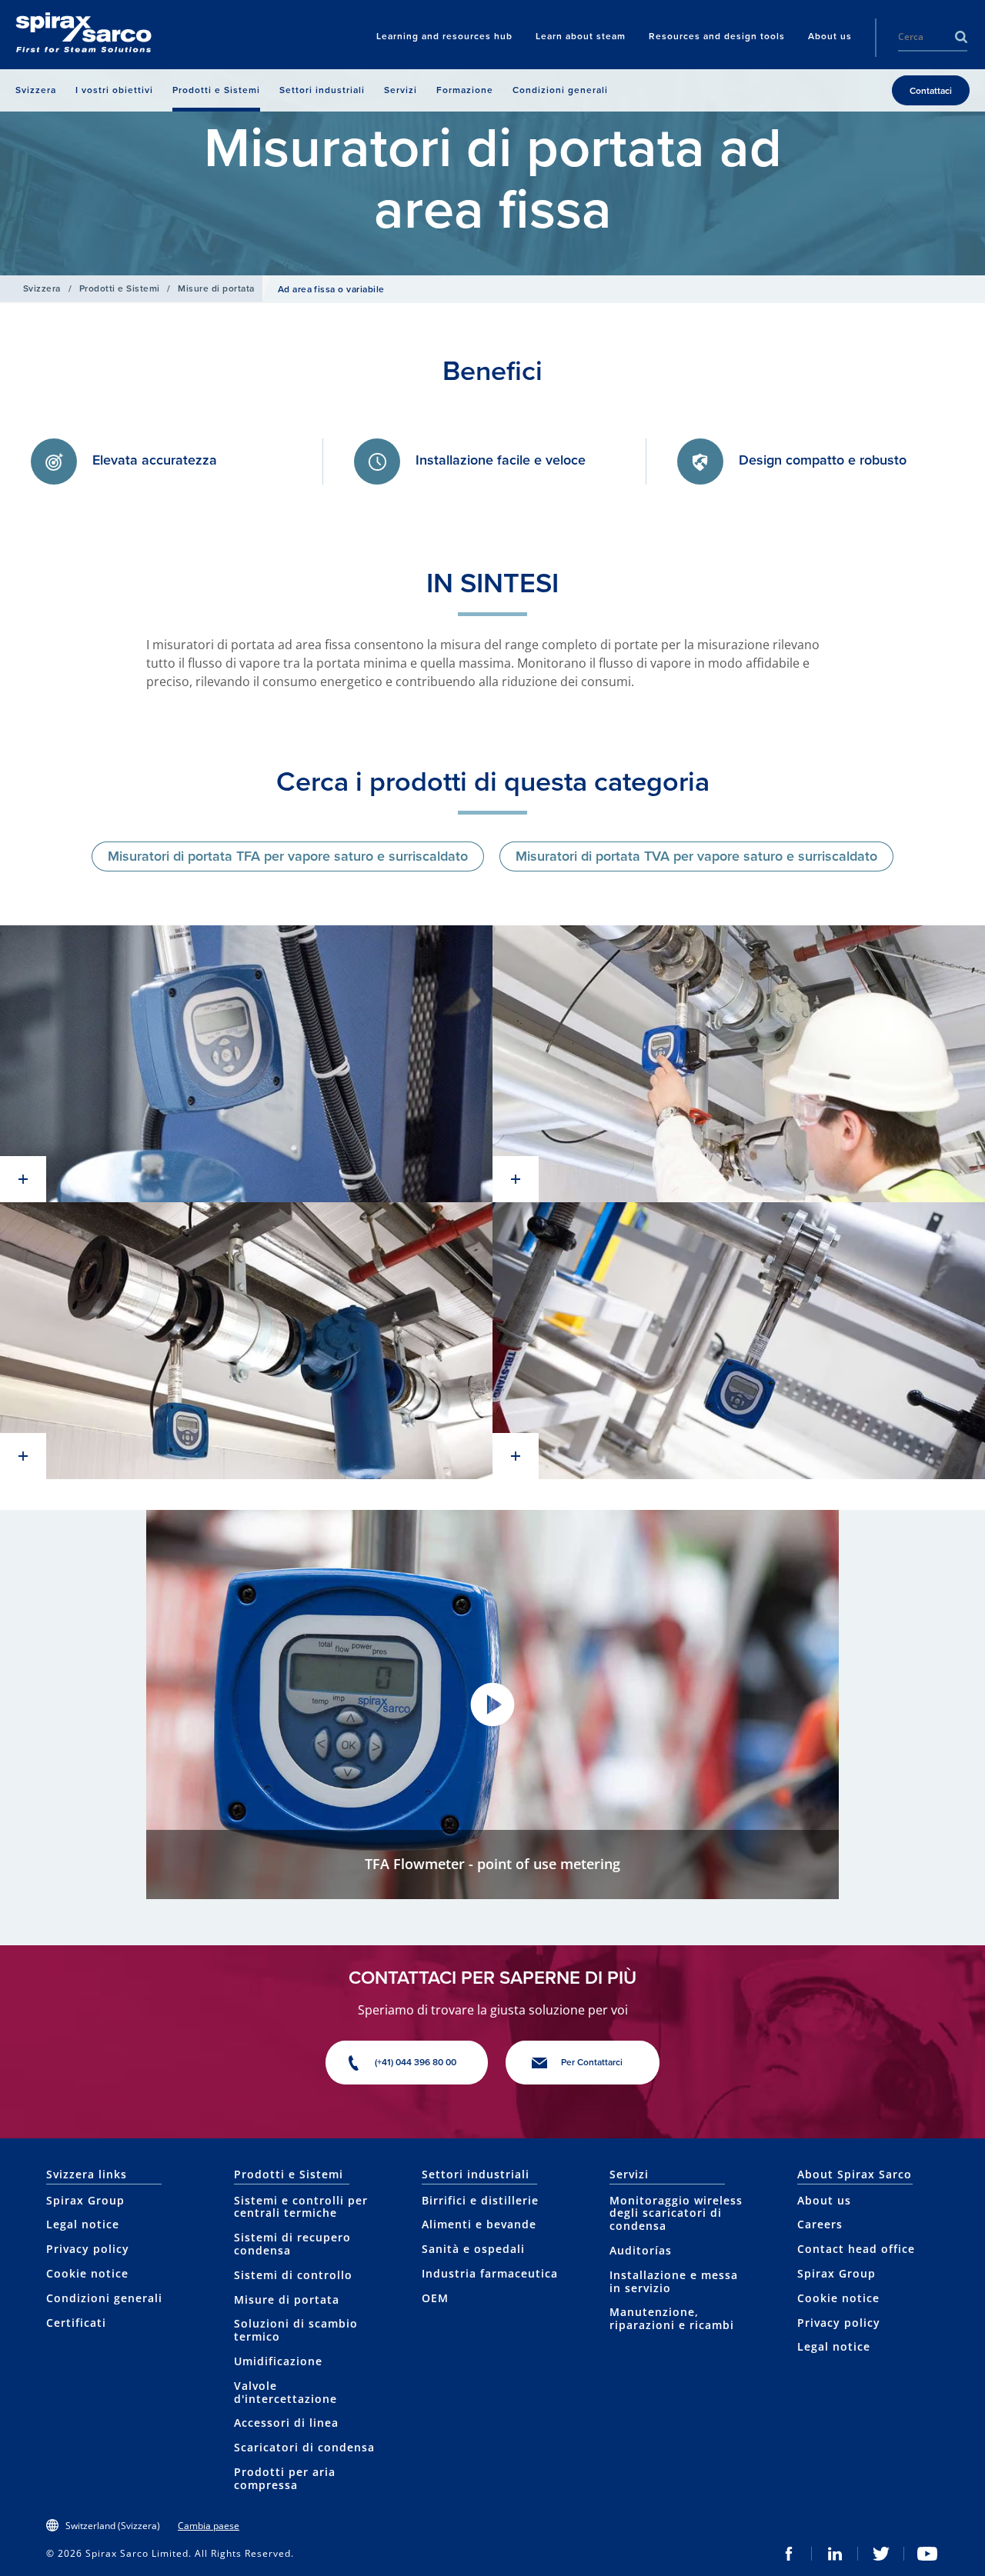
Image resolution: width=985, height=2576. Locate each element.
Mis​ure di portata (216, 288)
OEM (435, 2298)
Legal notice (83, 2224)
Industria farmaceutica (490, 2273)
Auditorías (641, 2250)
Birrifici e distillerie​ (480, 2200)
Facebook (789, 2554)
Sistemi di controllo (293, 2275)
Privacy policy (88, 2249)
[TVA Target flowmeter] (246, 1064)
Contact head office (856, 2249)
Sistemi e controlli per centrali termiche (301, 2207)
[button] (492, 1705)
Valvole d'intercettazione (285, 2392)
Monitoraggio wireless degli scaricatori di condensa (676, 2213)
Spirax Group (85, 2200)
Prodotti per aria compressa (285, 2478)
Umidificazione (278, 2361)
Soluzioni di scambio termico (296, 2330)
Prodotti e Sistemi (120, 288)
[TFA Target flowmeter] (739, 1341)
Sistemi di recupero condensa (292, 2244)
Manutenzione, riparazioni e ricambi (672, 2318)
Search (961, 37)
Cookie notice (87, 2273)
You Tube (927, 2554)
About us (824, 2200)
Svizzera (42, 288)
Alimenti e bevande (479, 2224)
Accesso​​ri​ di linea (286, 2423)
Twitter (881, 2554)
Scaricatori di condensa (304, 2447)
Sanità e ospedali (473, 2249)
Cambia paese (209, 2526)
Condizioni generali (104, 2298)
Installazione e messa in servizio (674, 2281)
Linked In (835, 2554)
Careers (820, 2224)
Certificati (76, 2323)
